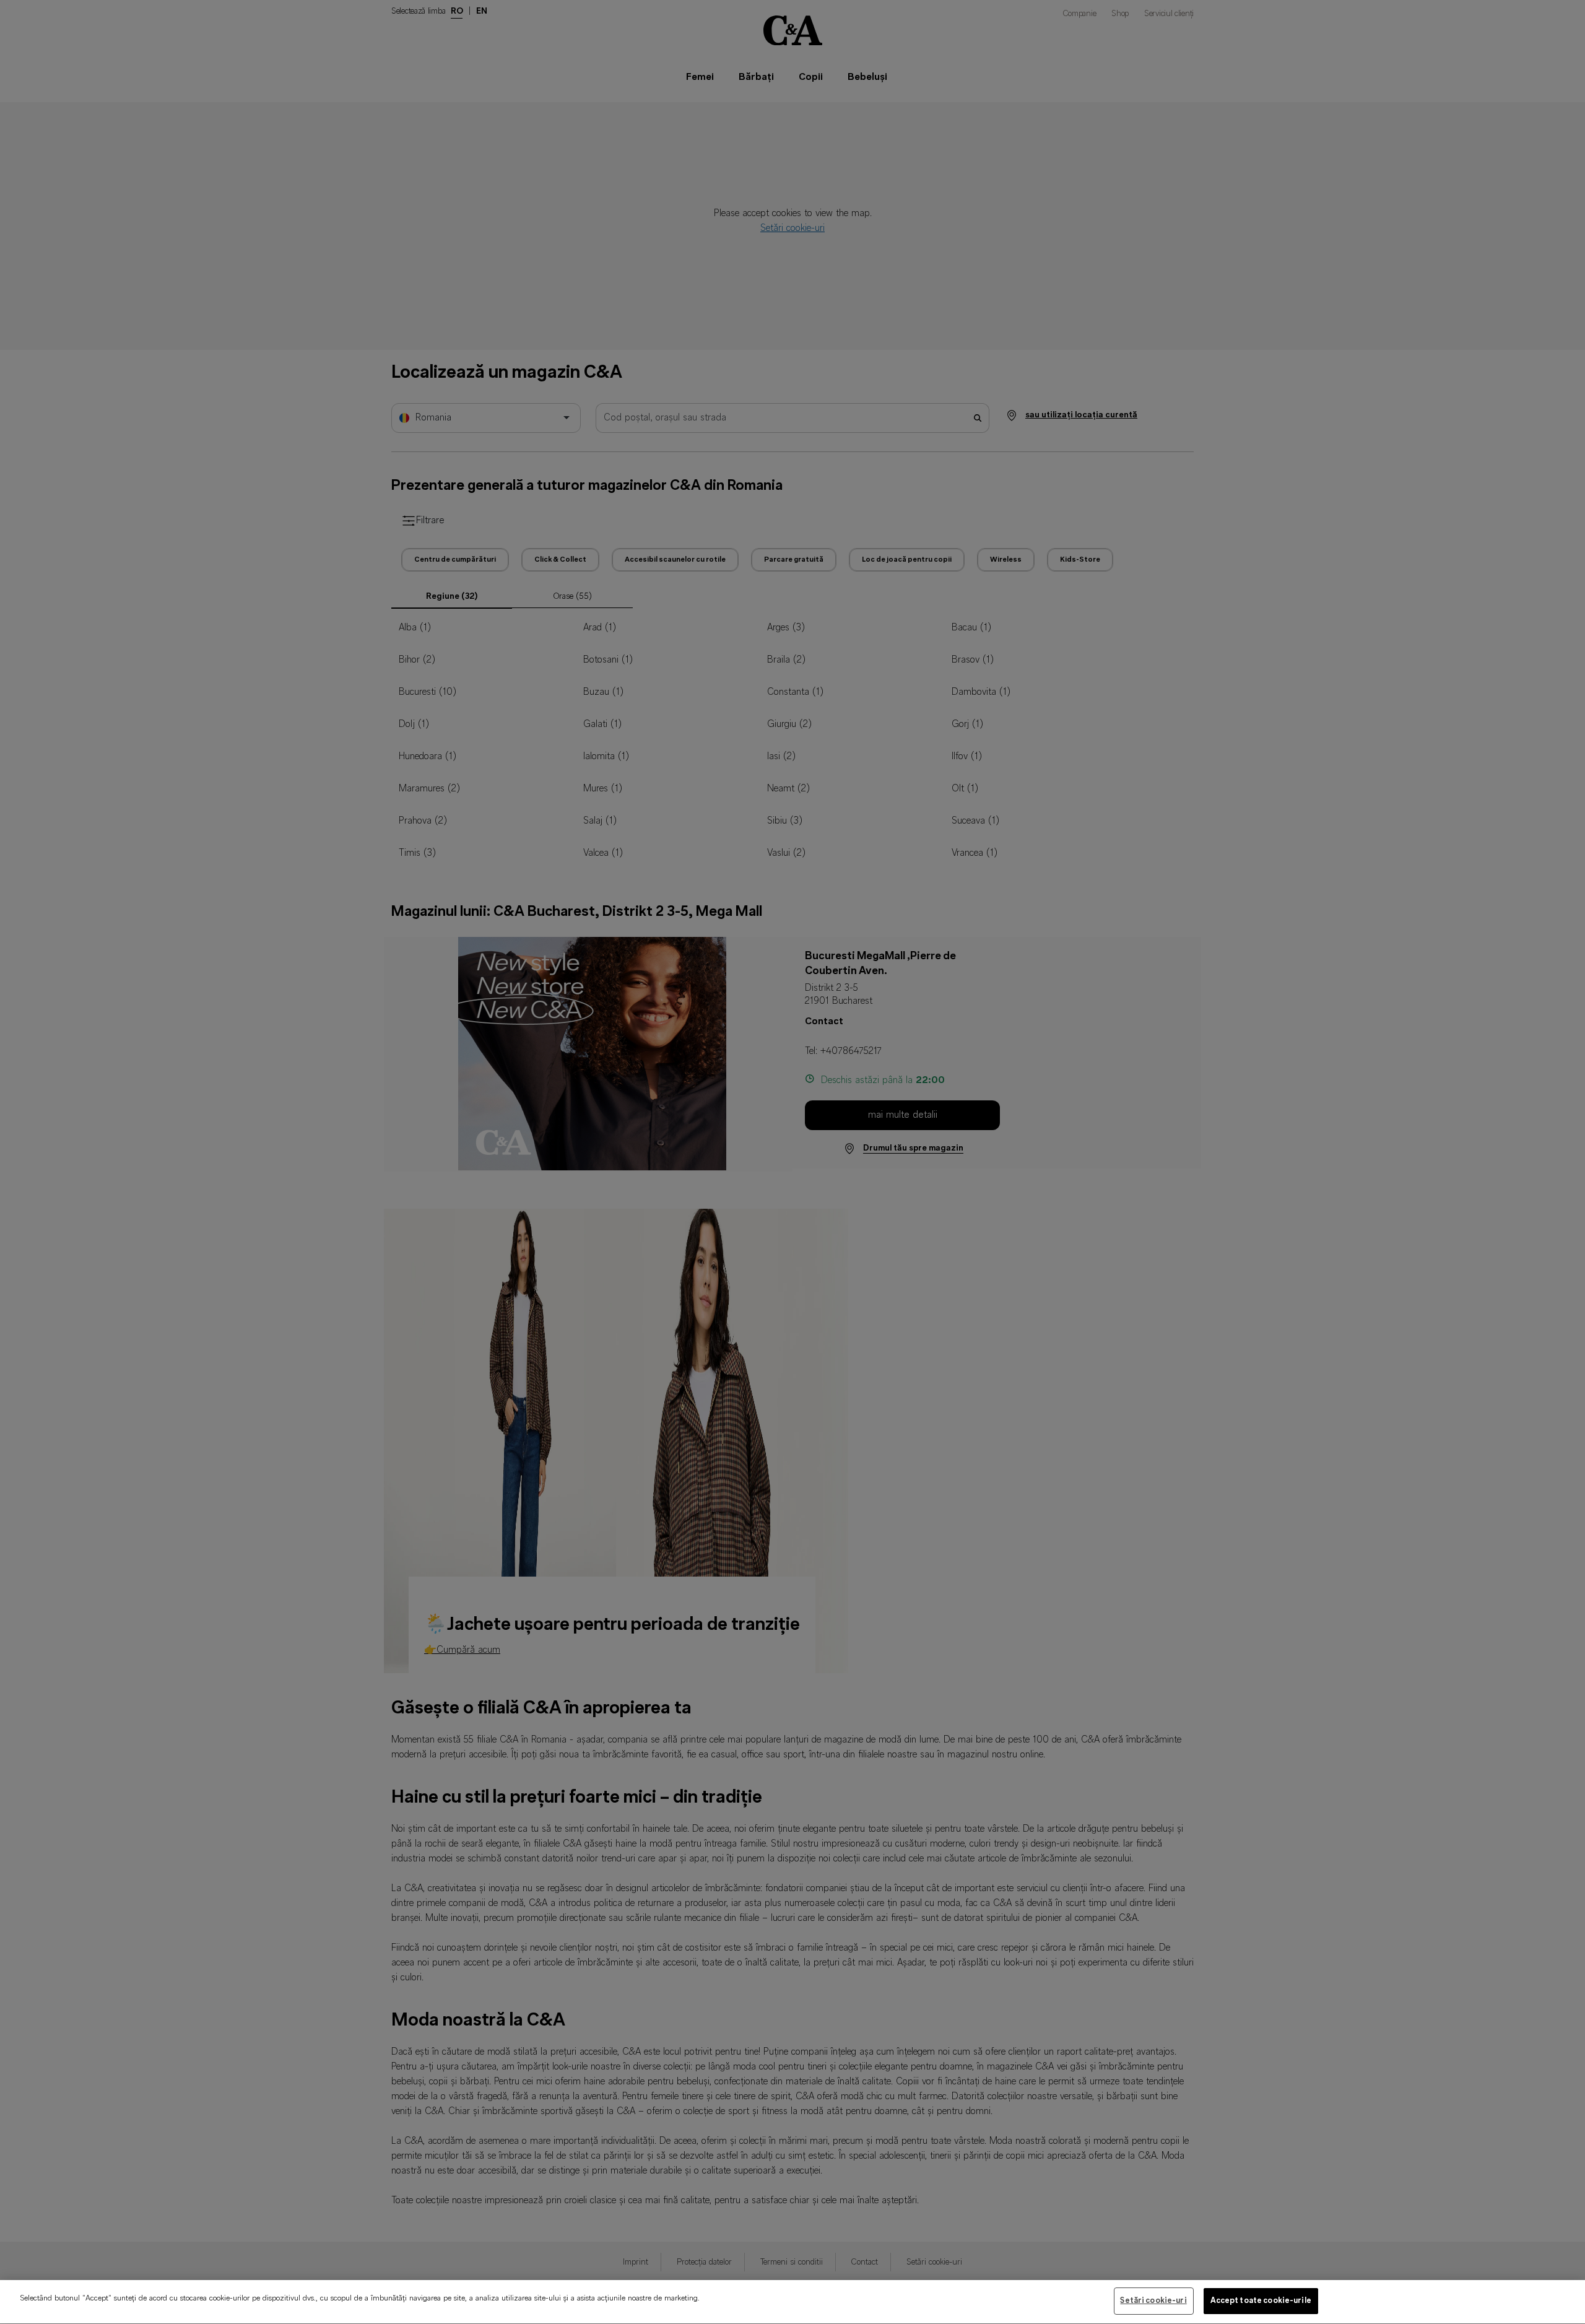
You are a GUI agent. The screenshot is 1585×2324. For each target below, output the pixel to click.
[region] (792, 2302)
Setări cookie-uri (1153, 2301)
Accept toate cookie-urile (1261, 2301)
